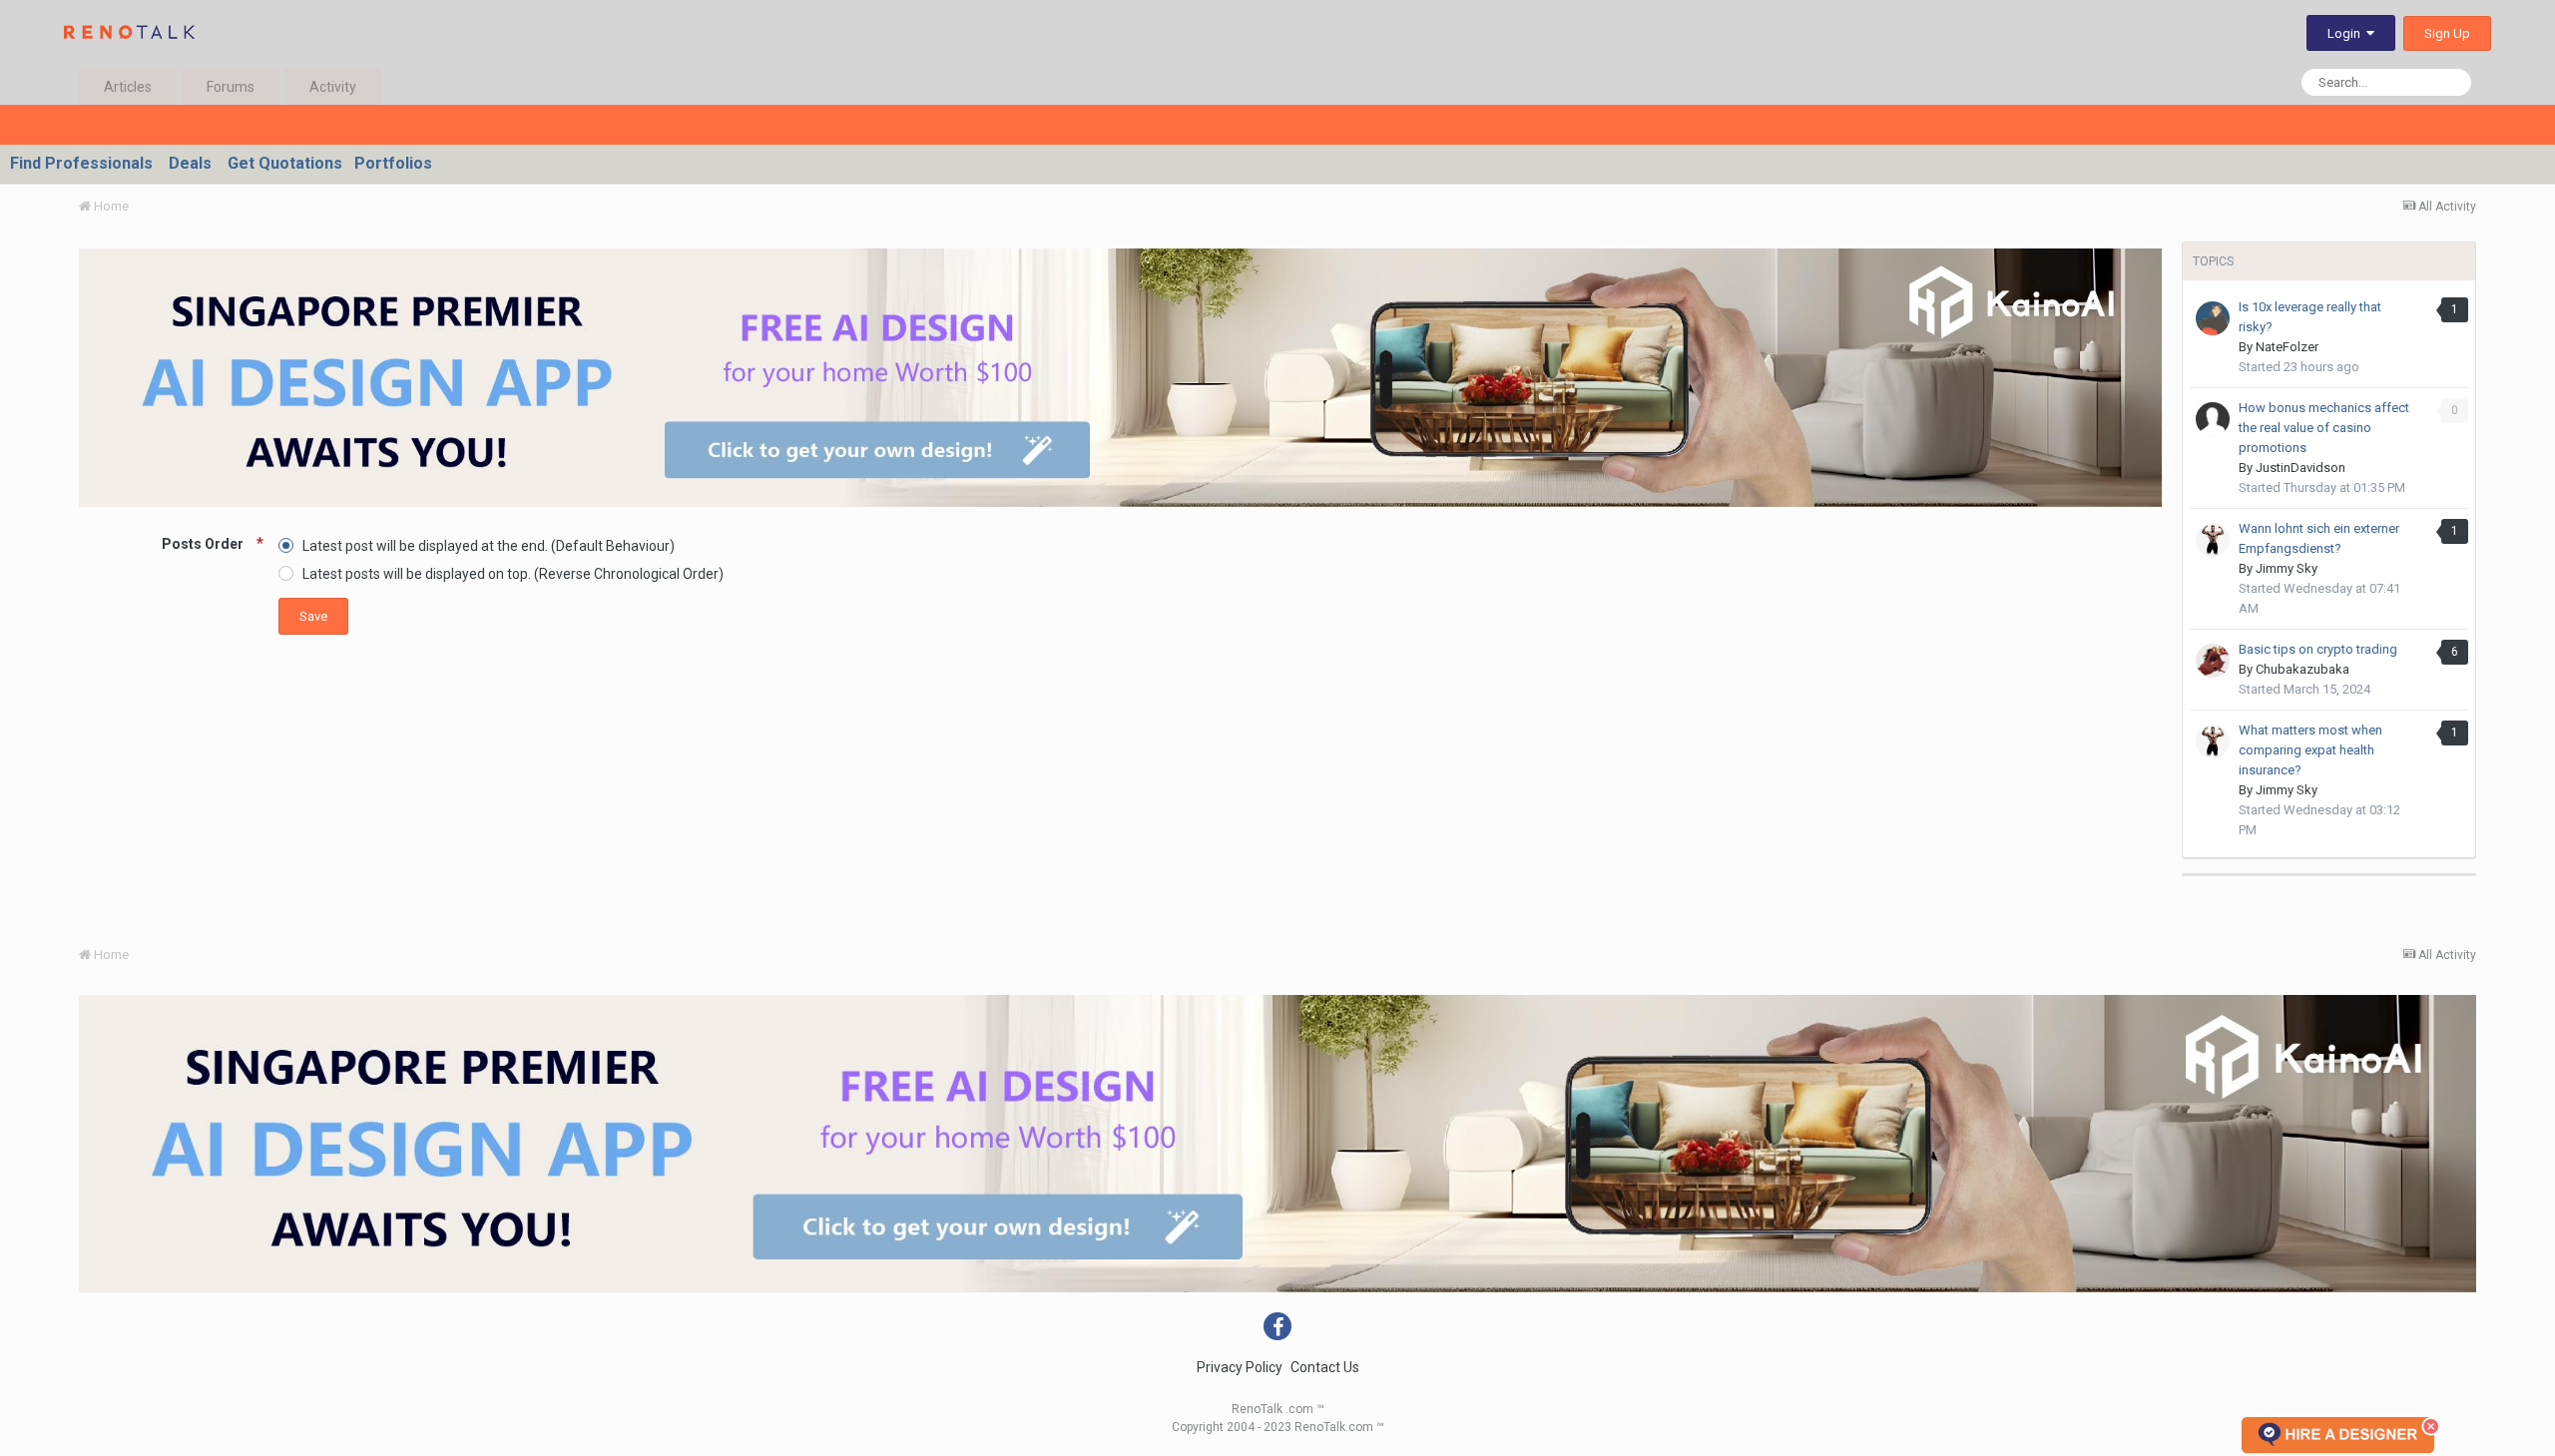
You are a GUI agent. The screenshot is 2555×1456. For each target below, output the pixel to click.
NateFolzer (2287, 347)
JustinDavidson (2300, 468)
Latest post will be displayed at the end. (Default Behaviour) (489, 545)
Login (2347, 33)
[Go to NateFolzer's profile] (2213, 318)
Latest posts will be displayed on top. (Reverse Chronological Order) (513, 574)
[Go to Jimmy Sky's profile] (2213, 540)
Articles (128, 87)
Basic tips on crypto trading (2318, 649)
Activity (333, 87)
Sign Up (2447, 33)
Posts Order (204, 544)
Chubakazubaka (2302, 669)
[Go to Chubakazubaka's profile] (2213, 661)
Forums (231, 87)
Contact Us (1325, 1367)
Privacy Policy (1240, 1367)
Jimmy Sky (2287, 568)
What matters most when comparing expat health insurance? (2310, 750)
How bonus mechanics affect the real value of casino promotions (2324, 428)
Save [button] (313, 616)
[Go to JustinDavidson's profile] (2213, 419)
